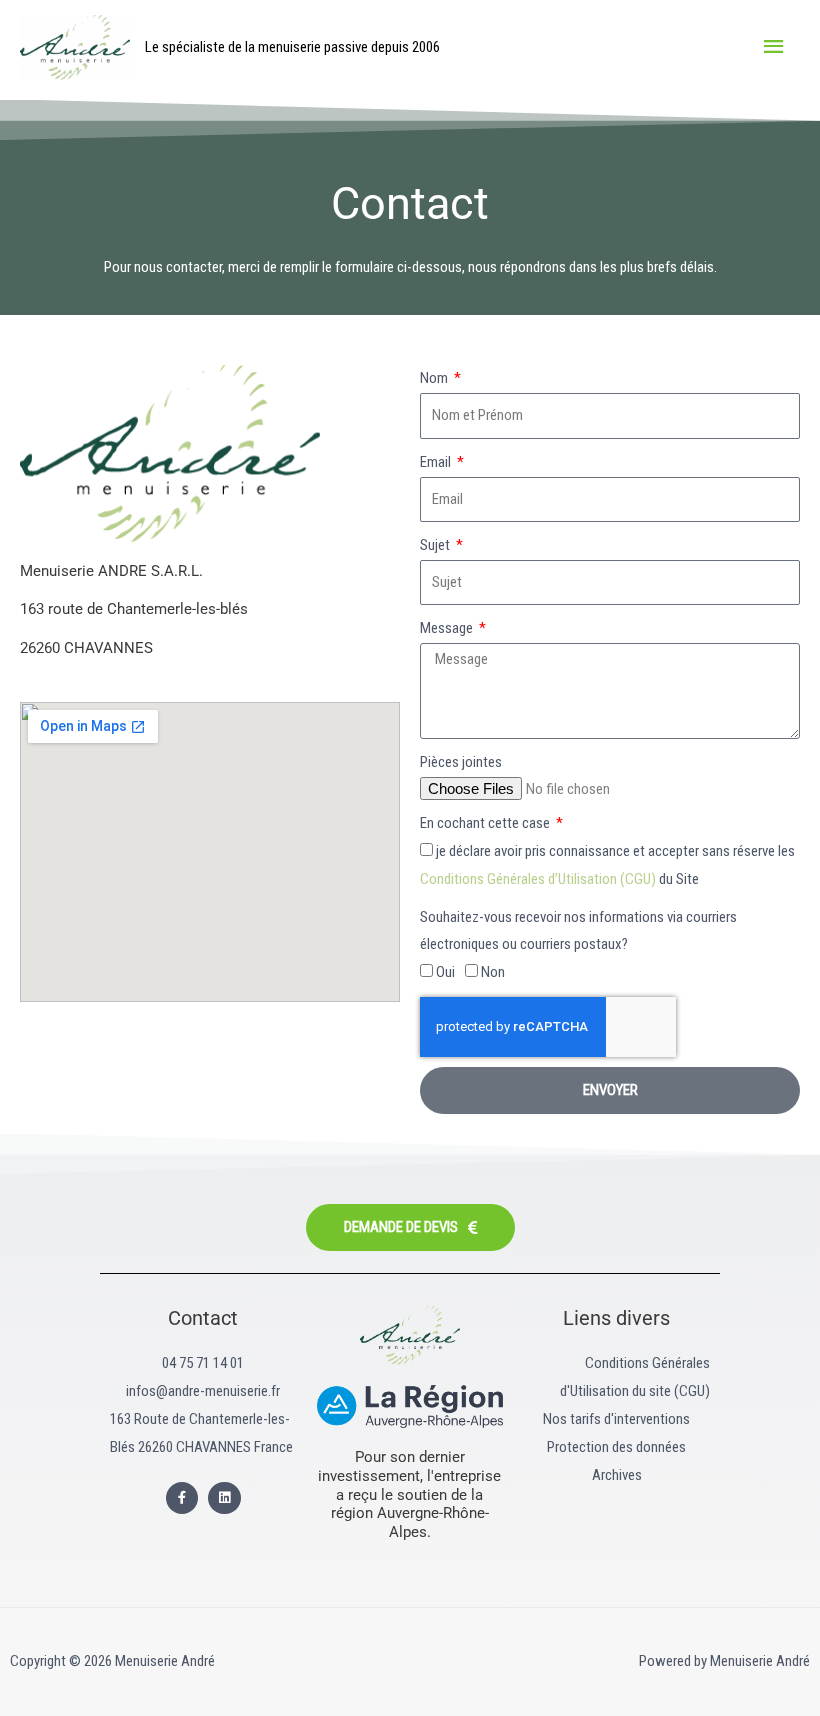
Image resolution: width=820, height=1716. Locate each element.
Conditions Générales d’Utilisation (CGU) (539, 879)
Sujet (436, 545)
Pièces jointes (461, 762)
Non (493, 972)
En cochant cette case (486, 823)
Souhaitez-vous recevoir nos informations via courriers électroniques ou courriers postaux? (578, 931)
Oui (445, 972)
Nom (435, 378)
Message (448, 628)
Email (437, 462)
